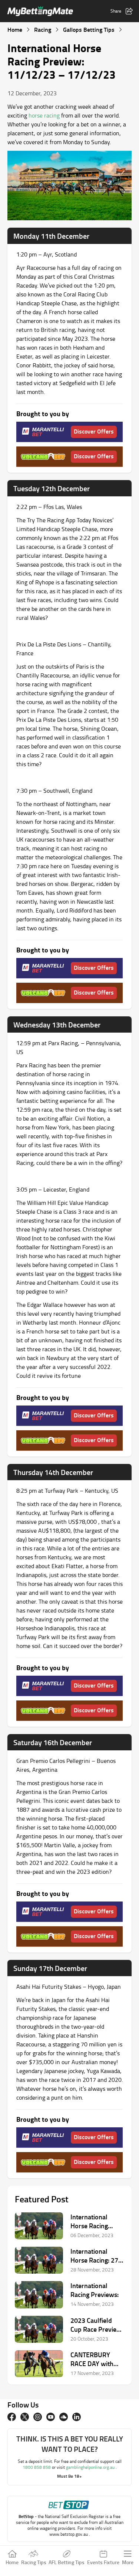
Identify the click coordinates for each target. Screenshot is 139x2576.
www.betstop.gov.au (69, 2534)
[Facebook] (12, 2417)
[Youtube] (51, 2417)
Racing (43, 29)
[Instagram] (38, 2417)
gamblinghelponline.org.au (91, 2467)
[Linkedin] (77, 2417)
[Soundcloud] (64, 2417)
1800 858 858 (37, 2467)
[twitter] (25, 2417)
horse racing (44, 115)
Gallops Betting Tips (89, 29)
